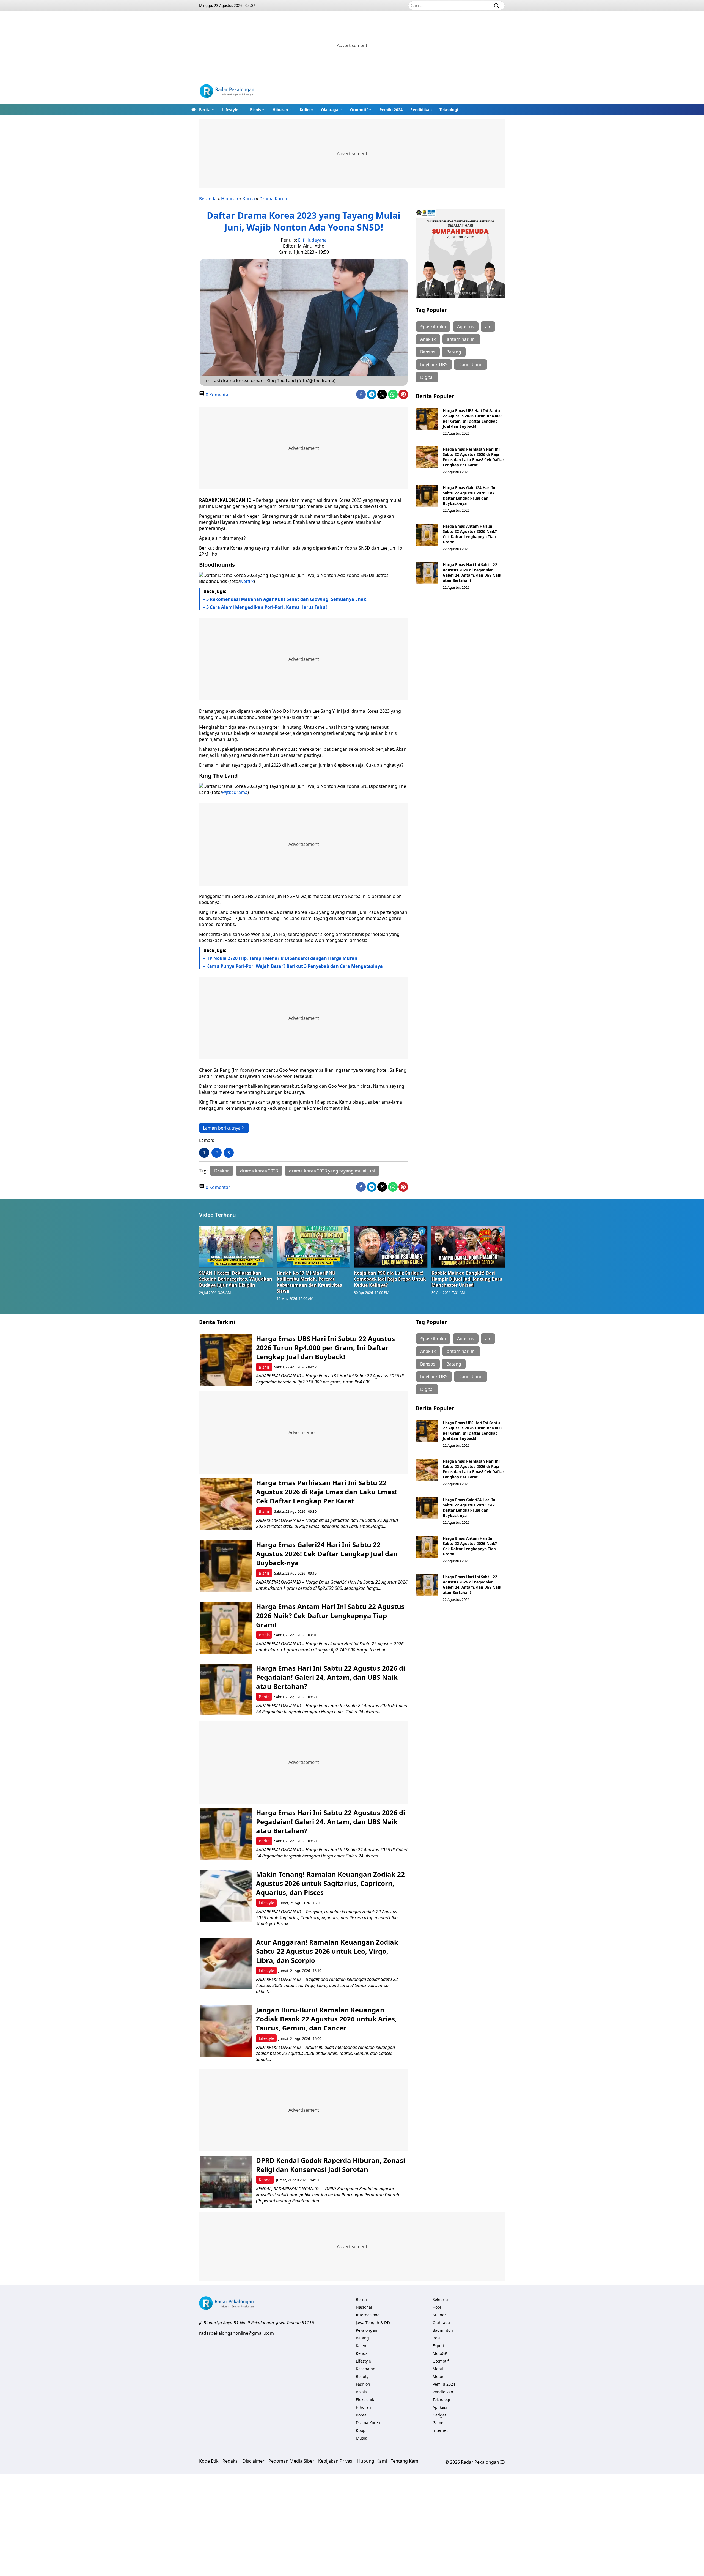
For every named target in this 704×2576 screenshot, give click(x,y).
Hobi (437, 2307)
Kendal (265, 2180)
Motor (438, 2376)
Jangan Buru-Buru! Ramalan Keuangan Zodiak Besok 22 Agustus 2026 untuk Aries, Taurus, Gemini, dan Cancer (326, 2019)
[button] (207, 109)
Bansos (428, 352)
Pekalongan (367, 2330)
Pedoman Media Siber (291, 2461)
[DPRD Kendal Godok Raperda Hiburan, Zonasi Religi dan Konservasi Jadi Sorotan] (226, 2182)
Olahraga (330, 110)
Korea (249, 199)
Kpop (361, 2430)
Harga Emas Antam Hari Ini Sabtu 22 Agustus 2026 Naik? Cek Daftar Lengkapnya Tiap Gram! (470, 534)
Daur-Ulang (471, 365)
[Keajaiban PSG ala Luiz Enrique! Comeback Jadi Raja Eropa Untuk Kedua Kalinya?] (391, 1247)
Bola (437, 2338)
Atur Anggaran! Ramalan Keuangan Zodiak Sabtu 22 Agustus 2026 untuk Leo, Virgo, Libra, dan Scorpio (327, 1951)
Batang (454, 352)
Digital (427, 377)
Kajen (361, 2346)
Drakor (222, 1171)
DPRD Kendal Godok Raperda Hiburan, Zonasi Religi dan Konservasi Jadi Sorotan (331, 2165)
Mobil (438, 2369)
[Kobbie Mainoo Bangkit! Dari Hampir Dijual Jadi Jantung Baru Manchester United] (468, 1247)
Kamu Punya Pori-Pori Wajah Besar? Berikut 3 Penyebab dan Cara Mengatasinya (295, 966)
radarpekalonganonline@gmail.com (237, 2333)
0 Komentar (217, 395)
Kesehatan (366, 2369)
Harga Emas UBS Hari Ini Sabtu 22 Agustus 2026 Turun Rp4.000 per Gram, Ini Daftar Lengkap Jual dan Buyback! (472, 418)
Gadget (439, 2415)
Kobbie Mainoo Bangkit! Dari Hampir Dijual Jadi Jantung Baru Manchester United (467, 1279)
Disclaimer (254, 2461)
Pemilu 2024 (391, 110)
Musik (361, 2438)
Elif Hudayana (312, 240)
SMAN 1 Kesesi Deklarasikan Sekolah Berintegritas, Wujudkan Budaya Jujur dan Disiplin (236, 1279)
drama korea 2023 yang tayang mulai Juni (332, 1171)
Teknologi (449, 110)
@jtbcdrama (235, 792)
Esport (438, 2346)
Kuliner (306, 110)
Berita (205, 110)
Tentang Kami (405, 2461)
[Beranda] (194, 109)
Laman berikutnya (222, 1128)
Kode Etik (209, 2461)
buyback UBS (434, 365)
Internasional (368, 2315)
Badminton (443, 2330)
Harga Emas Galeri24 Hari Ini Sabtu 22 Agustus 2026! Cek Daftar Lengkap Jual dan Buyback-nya (470, 495)
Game (438, 2423)
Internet (440, 2430)
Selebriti (440, 2299)
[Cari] (496, 6)
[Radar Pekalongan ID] (227, 92)
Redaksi (231, 2461)
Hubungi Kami (372, 2461)
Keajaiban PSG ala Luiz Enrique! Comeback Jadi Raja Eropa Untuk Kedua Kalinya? (390, 1279)
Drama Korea (273, 199)
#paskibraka (433, 327)
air (488, 327)
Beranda (208, 199)
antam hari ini (461, 339)
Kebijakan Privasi (336, 2461)
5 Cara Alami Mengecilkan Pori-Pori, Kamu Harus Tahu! (267, 607)
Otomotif (359, 110)
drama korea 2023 (259, 1171)
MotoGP (440, 2353)
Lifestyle (230, 110)
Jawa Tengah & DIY (373, 2322)
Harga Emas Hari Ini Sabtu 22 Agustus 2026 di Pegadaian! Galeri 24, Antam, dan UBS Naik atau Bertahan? (472, 572)
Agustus (466, 327)
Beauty (362, 2376)
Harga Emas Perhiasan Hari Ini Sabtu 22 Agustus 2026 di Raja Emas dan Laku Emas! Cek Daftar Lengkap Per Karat (473, 457)
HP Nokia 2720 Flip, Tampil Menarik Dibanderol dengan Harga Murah (282, 958)
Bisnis (255, 110)
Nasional (364, 2307)
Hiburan (280, 110)
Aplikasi (440, 2407)
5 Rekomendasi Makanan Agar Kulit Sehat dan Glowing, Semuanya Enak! (287, 599)
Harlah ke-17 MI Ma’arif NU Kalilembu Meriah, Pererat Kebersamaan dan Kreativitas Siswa (309, 1282)
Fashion (363, 2384)
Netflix (247, 581)
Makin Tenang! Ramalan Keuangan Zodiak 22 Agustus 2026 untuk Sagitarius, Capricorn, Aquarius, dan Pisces (330, 1883)
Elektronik (365, 2400)
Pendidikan (421, 110)
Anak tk (428, 339)
